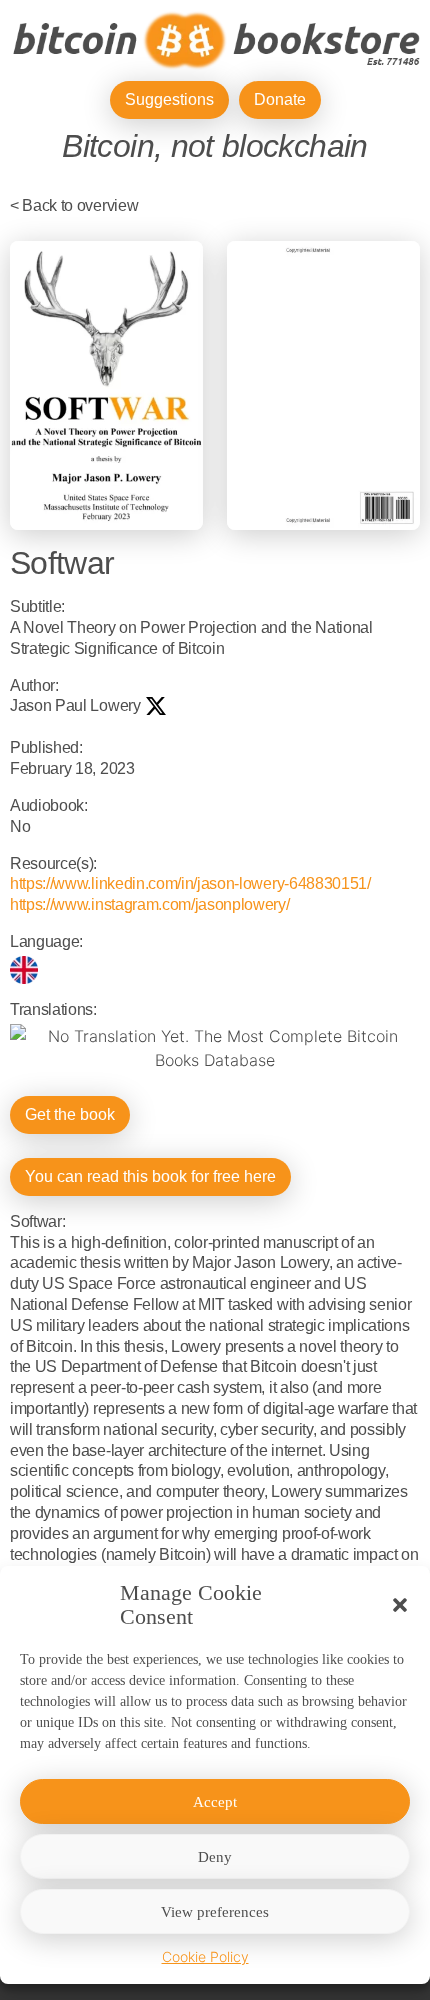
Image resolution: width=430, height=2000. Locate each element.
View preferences (215, 1912)
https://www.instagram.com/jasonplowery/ (150, 904)
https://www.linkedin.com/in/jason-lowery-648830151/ (190, 883)
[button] (400, 1605)
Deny (215, 1857)
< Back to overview (74, 205)
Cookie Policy (205, 1956)
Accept (215, 1802)
